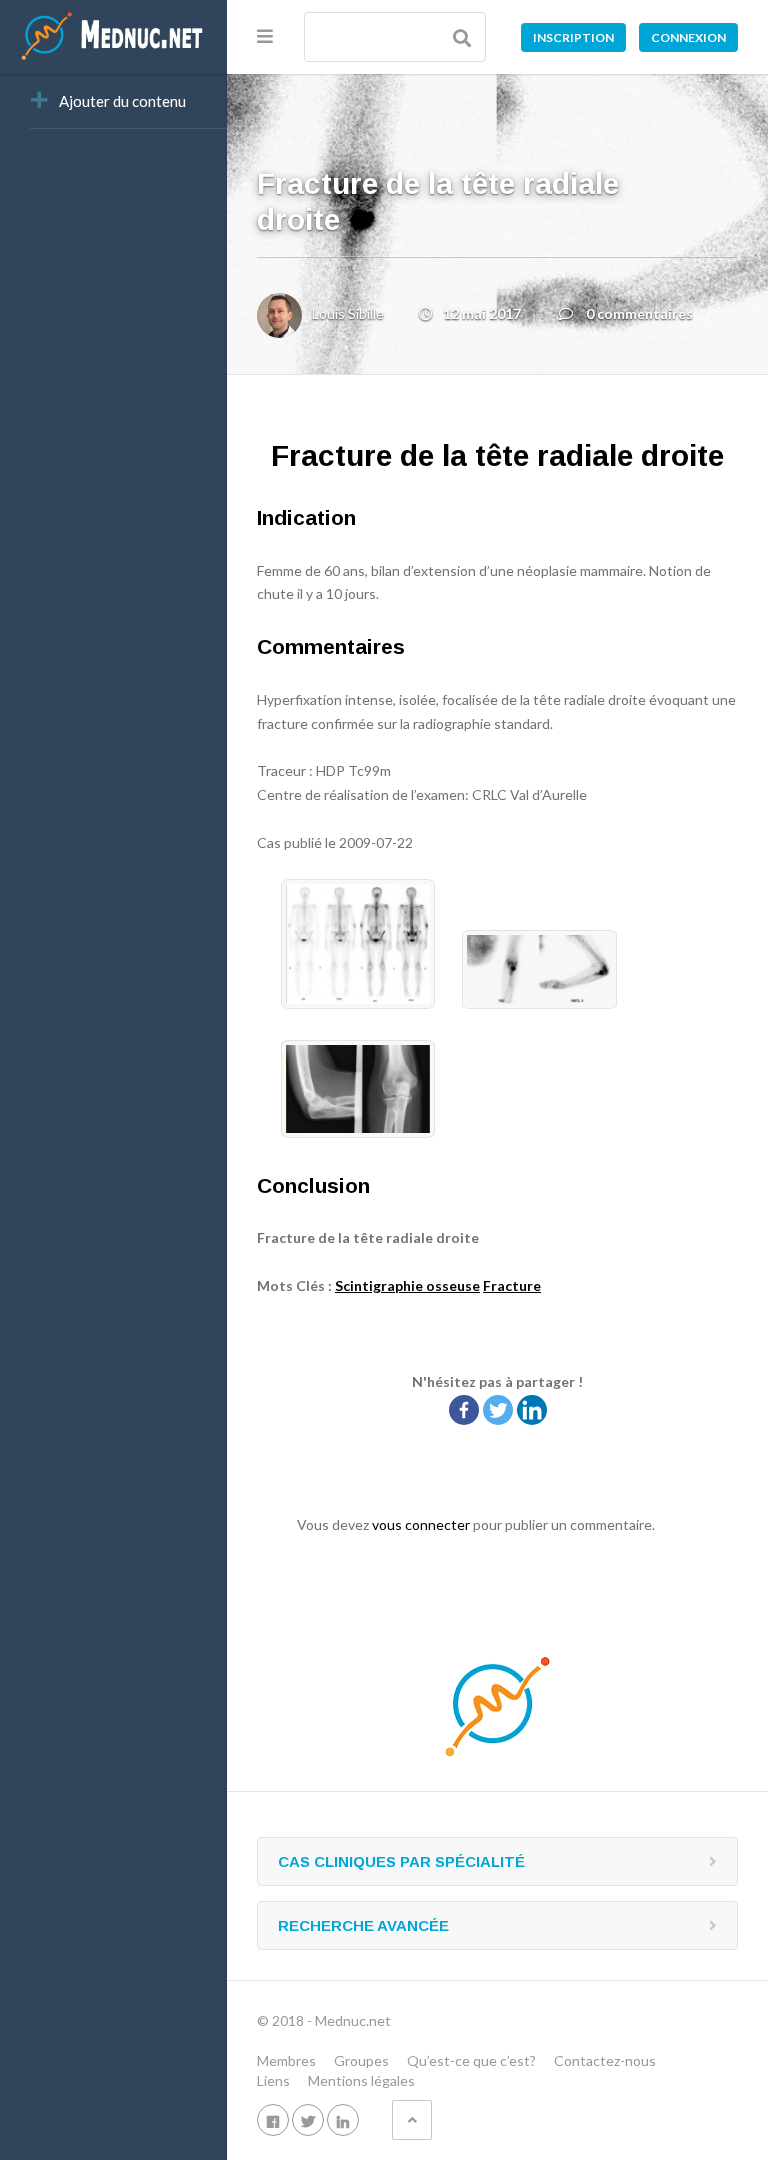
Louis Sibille (348, 313)
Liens (273, 2080)
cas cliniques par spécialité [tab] (401, 1861)
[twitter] (308, 2119)
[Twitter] (498, 1410)
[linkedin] (343, 2119)
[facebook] (273, 2119)
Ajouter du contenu (122, 101)
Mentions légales (361, 2080)
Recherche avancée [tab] (363, 1925)
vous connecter (421, 1524)
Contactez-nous (605, 2060)
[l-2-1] (527, 1003)
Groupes (361, 2060)
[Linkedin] (532, 1410)
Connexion (688, 37)
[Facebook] (464, 1410)
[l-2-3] (347, 1003)
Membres (286, 2060)
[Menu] (265, 36)
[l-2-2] (346, 1132)
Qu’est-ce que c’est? (471, 2060)
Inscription (573, 37)
